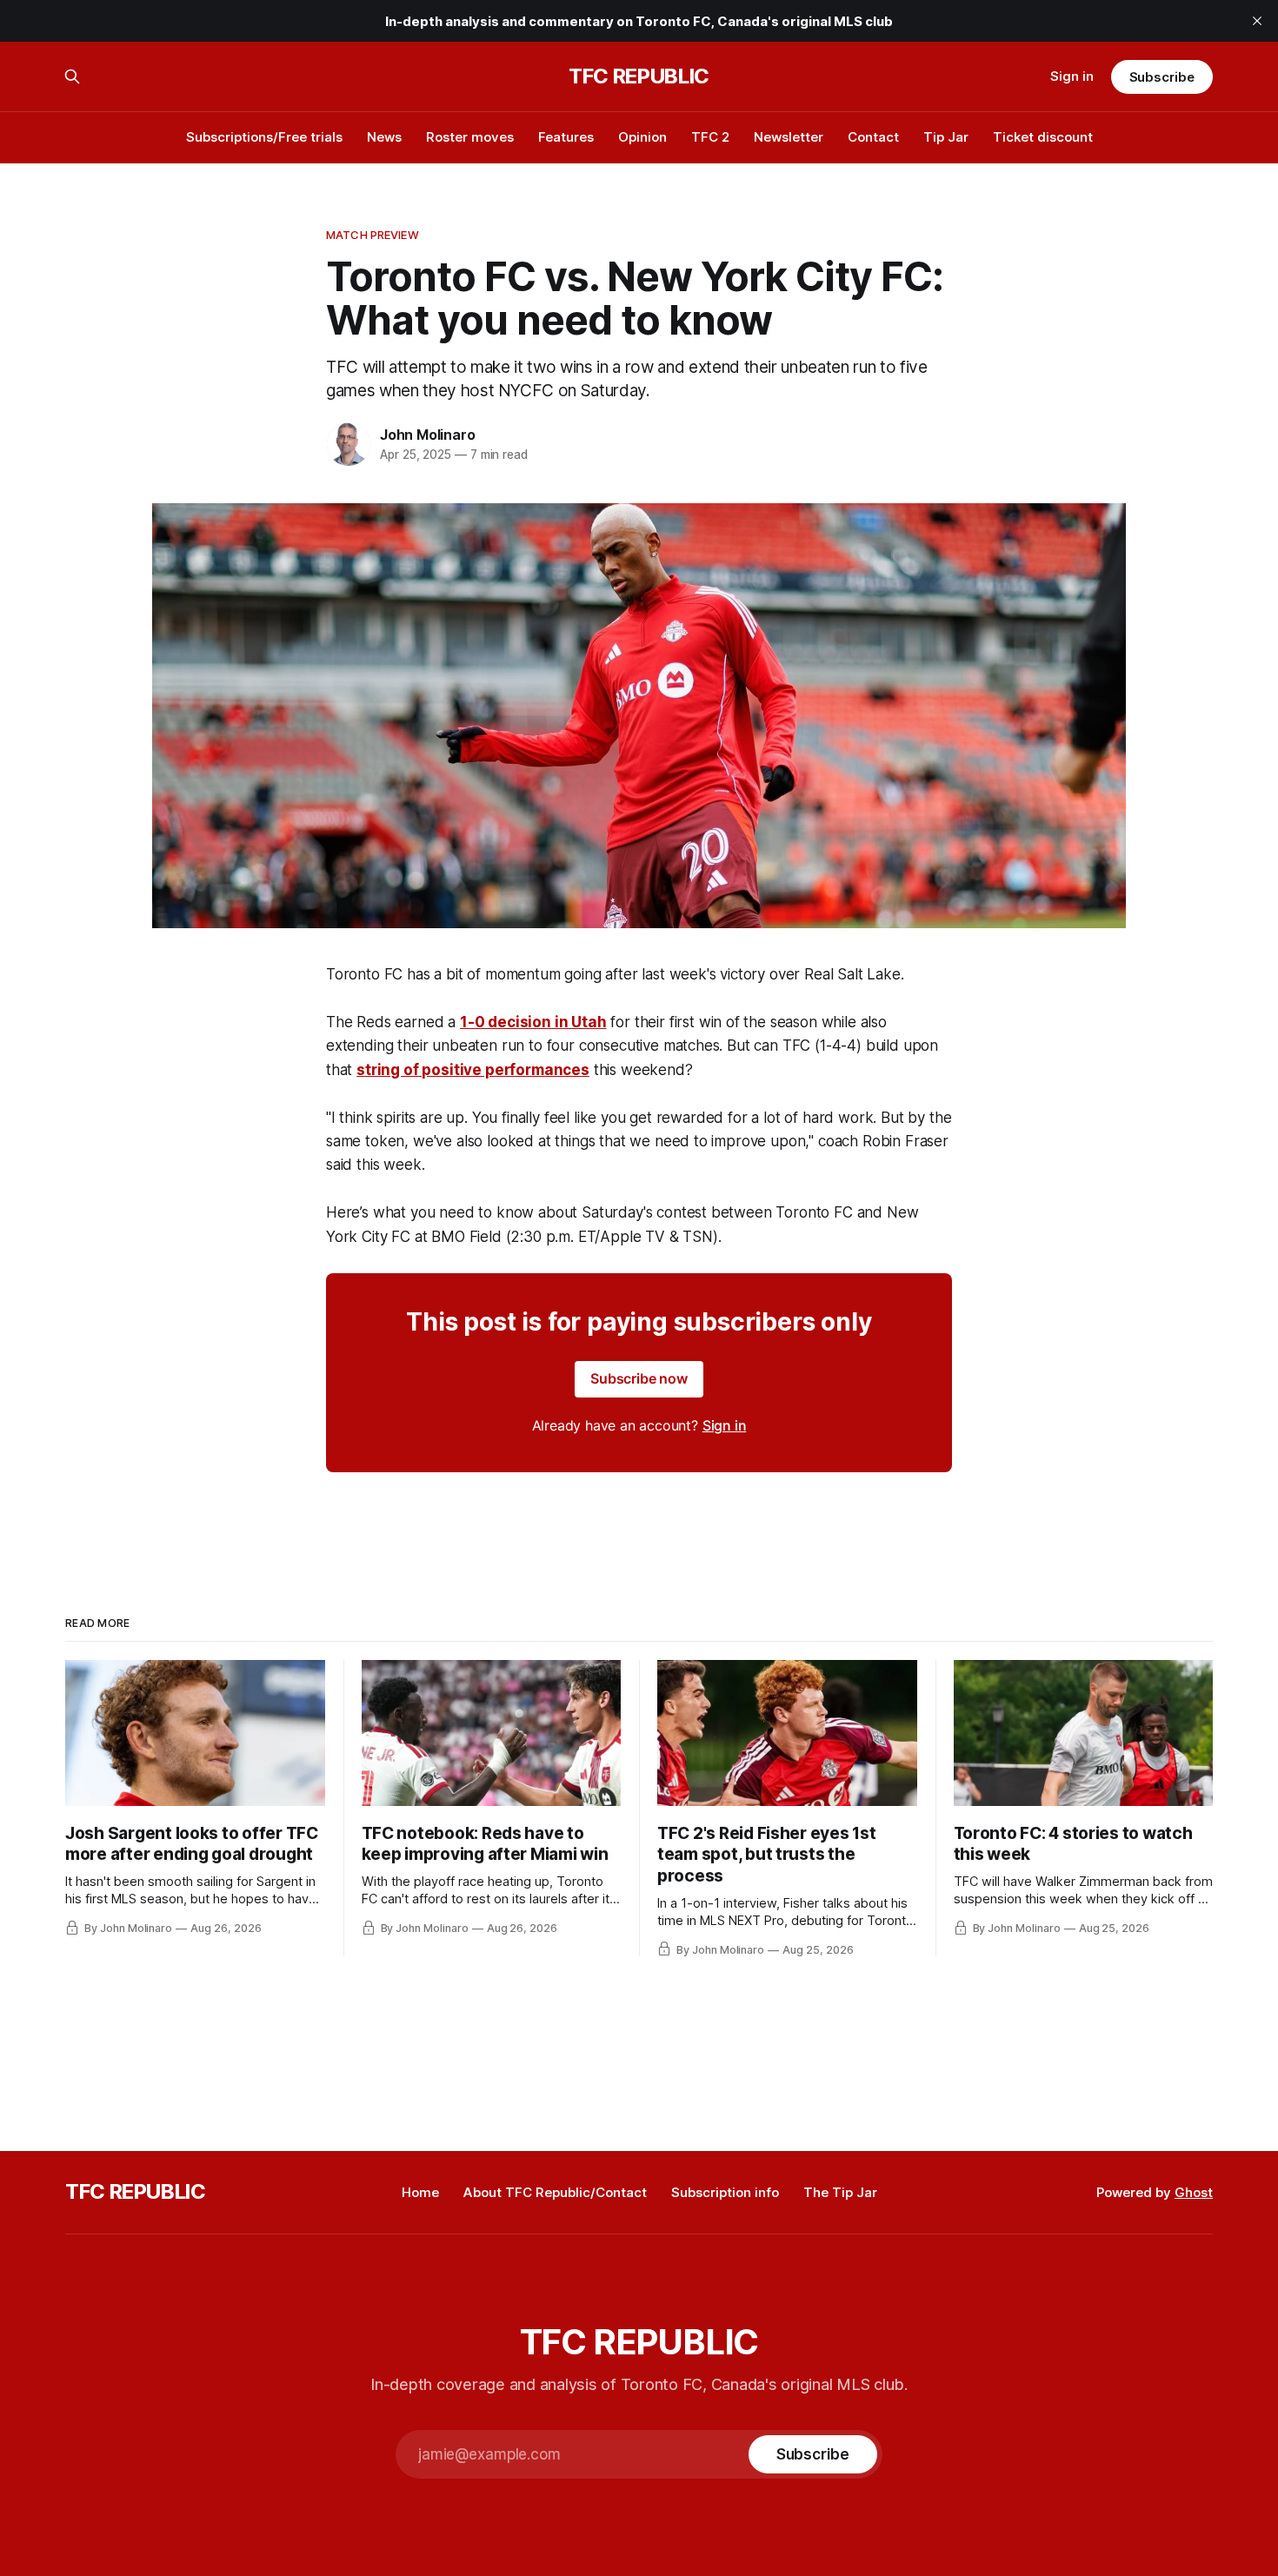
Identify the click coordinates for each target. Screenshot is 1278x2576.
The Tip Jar (840, 2192)
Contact (873, 137)
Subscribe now (639, 1378)
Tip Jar (946, 137)
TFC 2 (710, 137)
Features (566, 137)
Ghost (1194, 2192)
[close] (1257, 21)
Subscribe (1162, 77)
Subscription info (725, 2192)
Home (420, 2192)
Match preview (373, 235)
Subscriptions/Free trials (264, 137)
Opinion (642, 137)
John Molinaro (427, 435)
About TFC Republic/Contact (555, 2192)
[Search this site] (72, 76)
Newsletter (789, 137)
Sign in (1072, 76)
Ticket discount (1043, 137)
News (384, 137)
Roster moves (470, 137)
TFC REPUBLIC (639, 76)
